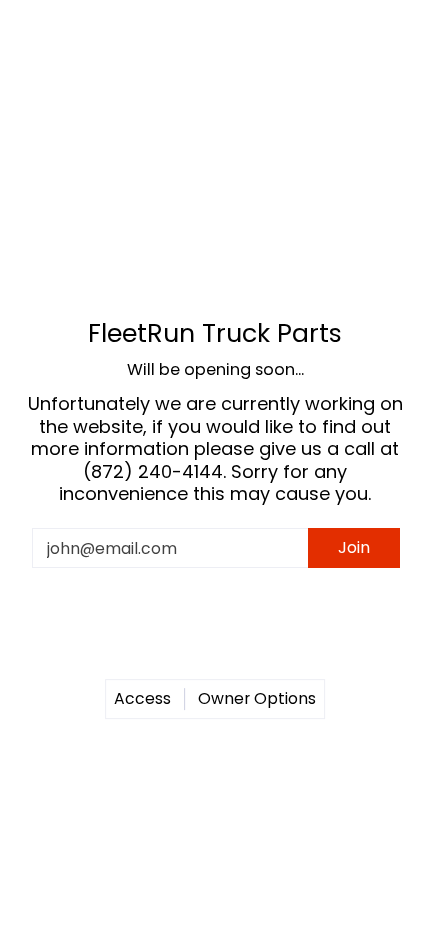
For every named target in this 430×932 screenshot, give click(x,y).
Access (142, 699)
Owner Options (257, 699)
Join (354, 547)
